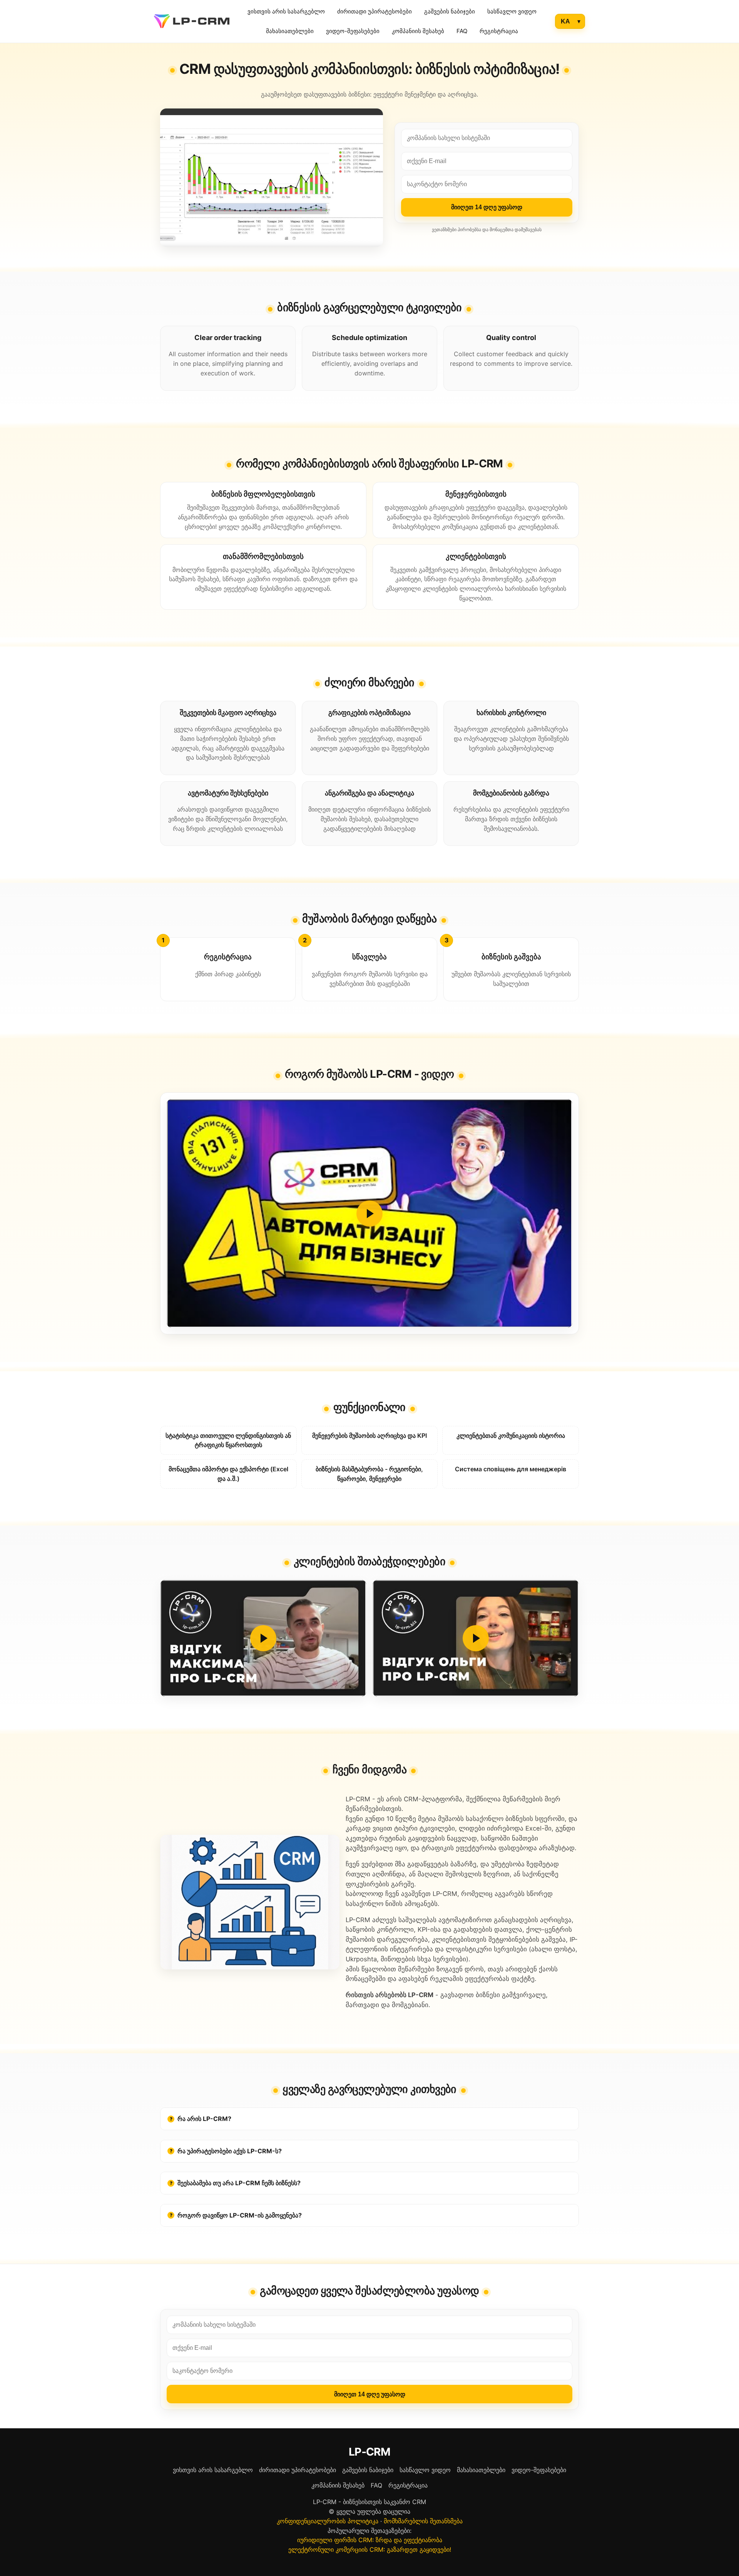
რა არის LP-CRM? (201, 2119)
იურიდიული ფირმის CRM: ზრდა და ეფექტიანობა (370, 2540)
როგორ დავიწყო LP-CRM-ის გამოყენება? (236, 2215)
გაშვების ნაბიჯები (450, 11)
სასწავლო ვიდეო (512, 11)
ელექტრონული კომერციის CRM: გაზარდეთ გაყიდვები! (370, 2549)
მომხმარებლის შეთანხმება (423, 2521)
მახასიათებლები (290, 31)
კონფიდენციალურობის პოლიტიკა (328, 2521)
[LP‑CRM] (192, 21)
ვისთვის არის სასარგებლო (286, 11)
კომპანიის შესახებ (418, 31)
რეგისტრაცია (499, 31)
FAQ (462, 31)
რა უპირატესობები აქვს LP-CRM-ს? (226, 2151)
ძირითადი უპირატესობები (375, 11)
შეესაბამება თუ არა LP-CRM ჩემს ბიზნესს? (235, 2183)
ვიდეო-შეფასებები (353, 31)
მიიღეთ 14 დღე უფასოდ (487, 207)
